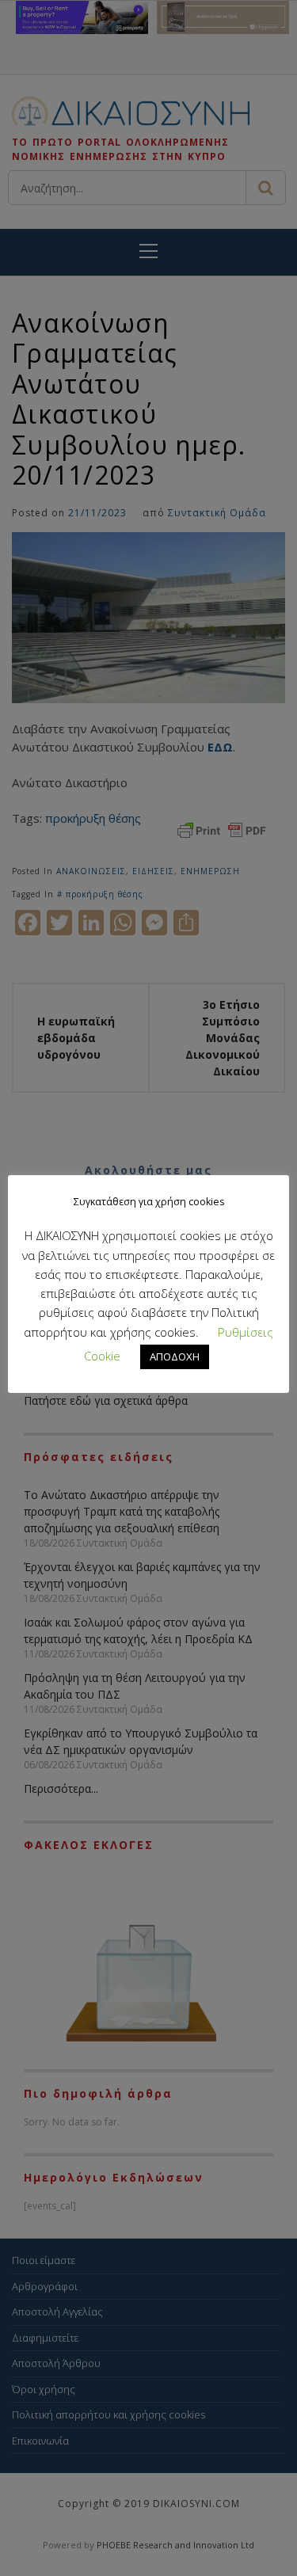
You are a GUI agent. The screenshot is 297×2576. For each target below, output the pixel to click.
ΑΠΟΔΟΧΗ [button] (175, 1356)
